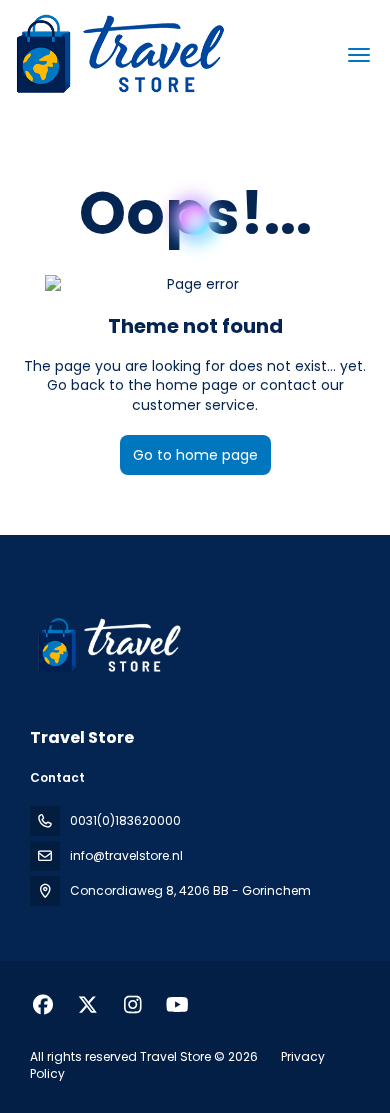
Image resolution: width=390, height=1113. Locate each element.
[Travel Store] (107, 646)
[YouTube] (177, 1005)
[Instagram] (132, 1005)
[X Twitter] (87, 1005)
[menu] (359, 55)
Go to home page (195, 455)
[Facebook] (42, 1005)
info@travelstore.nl (126, 855)
